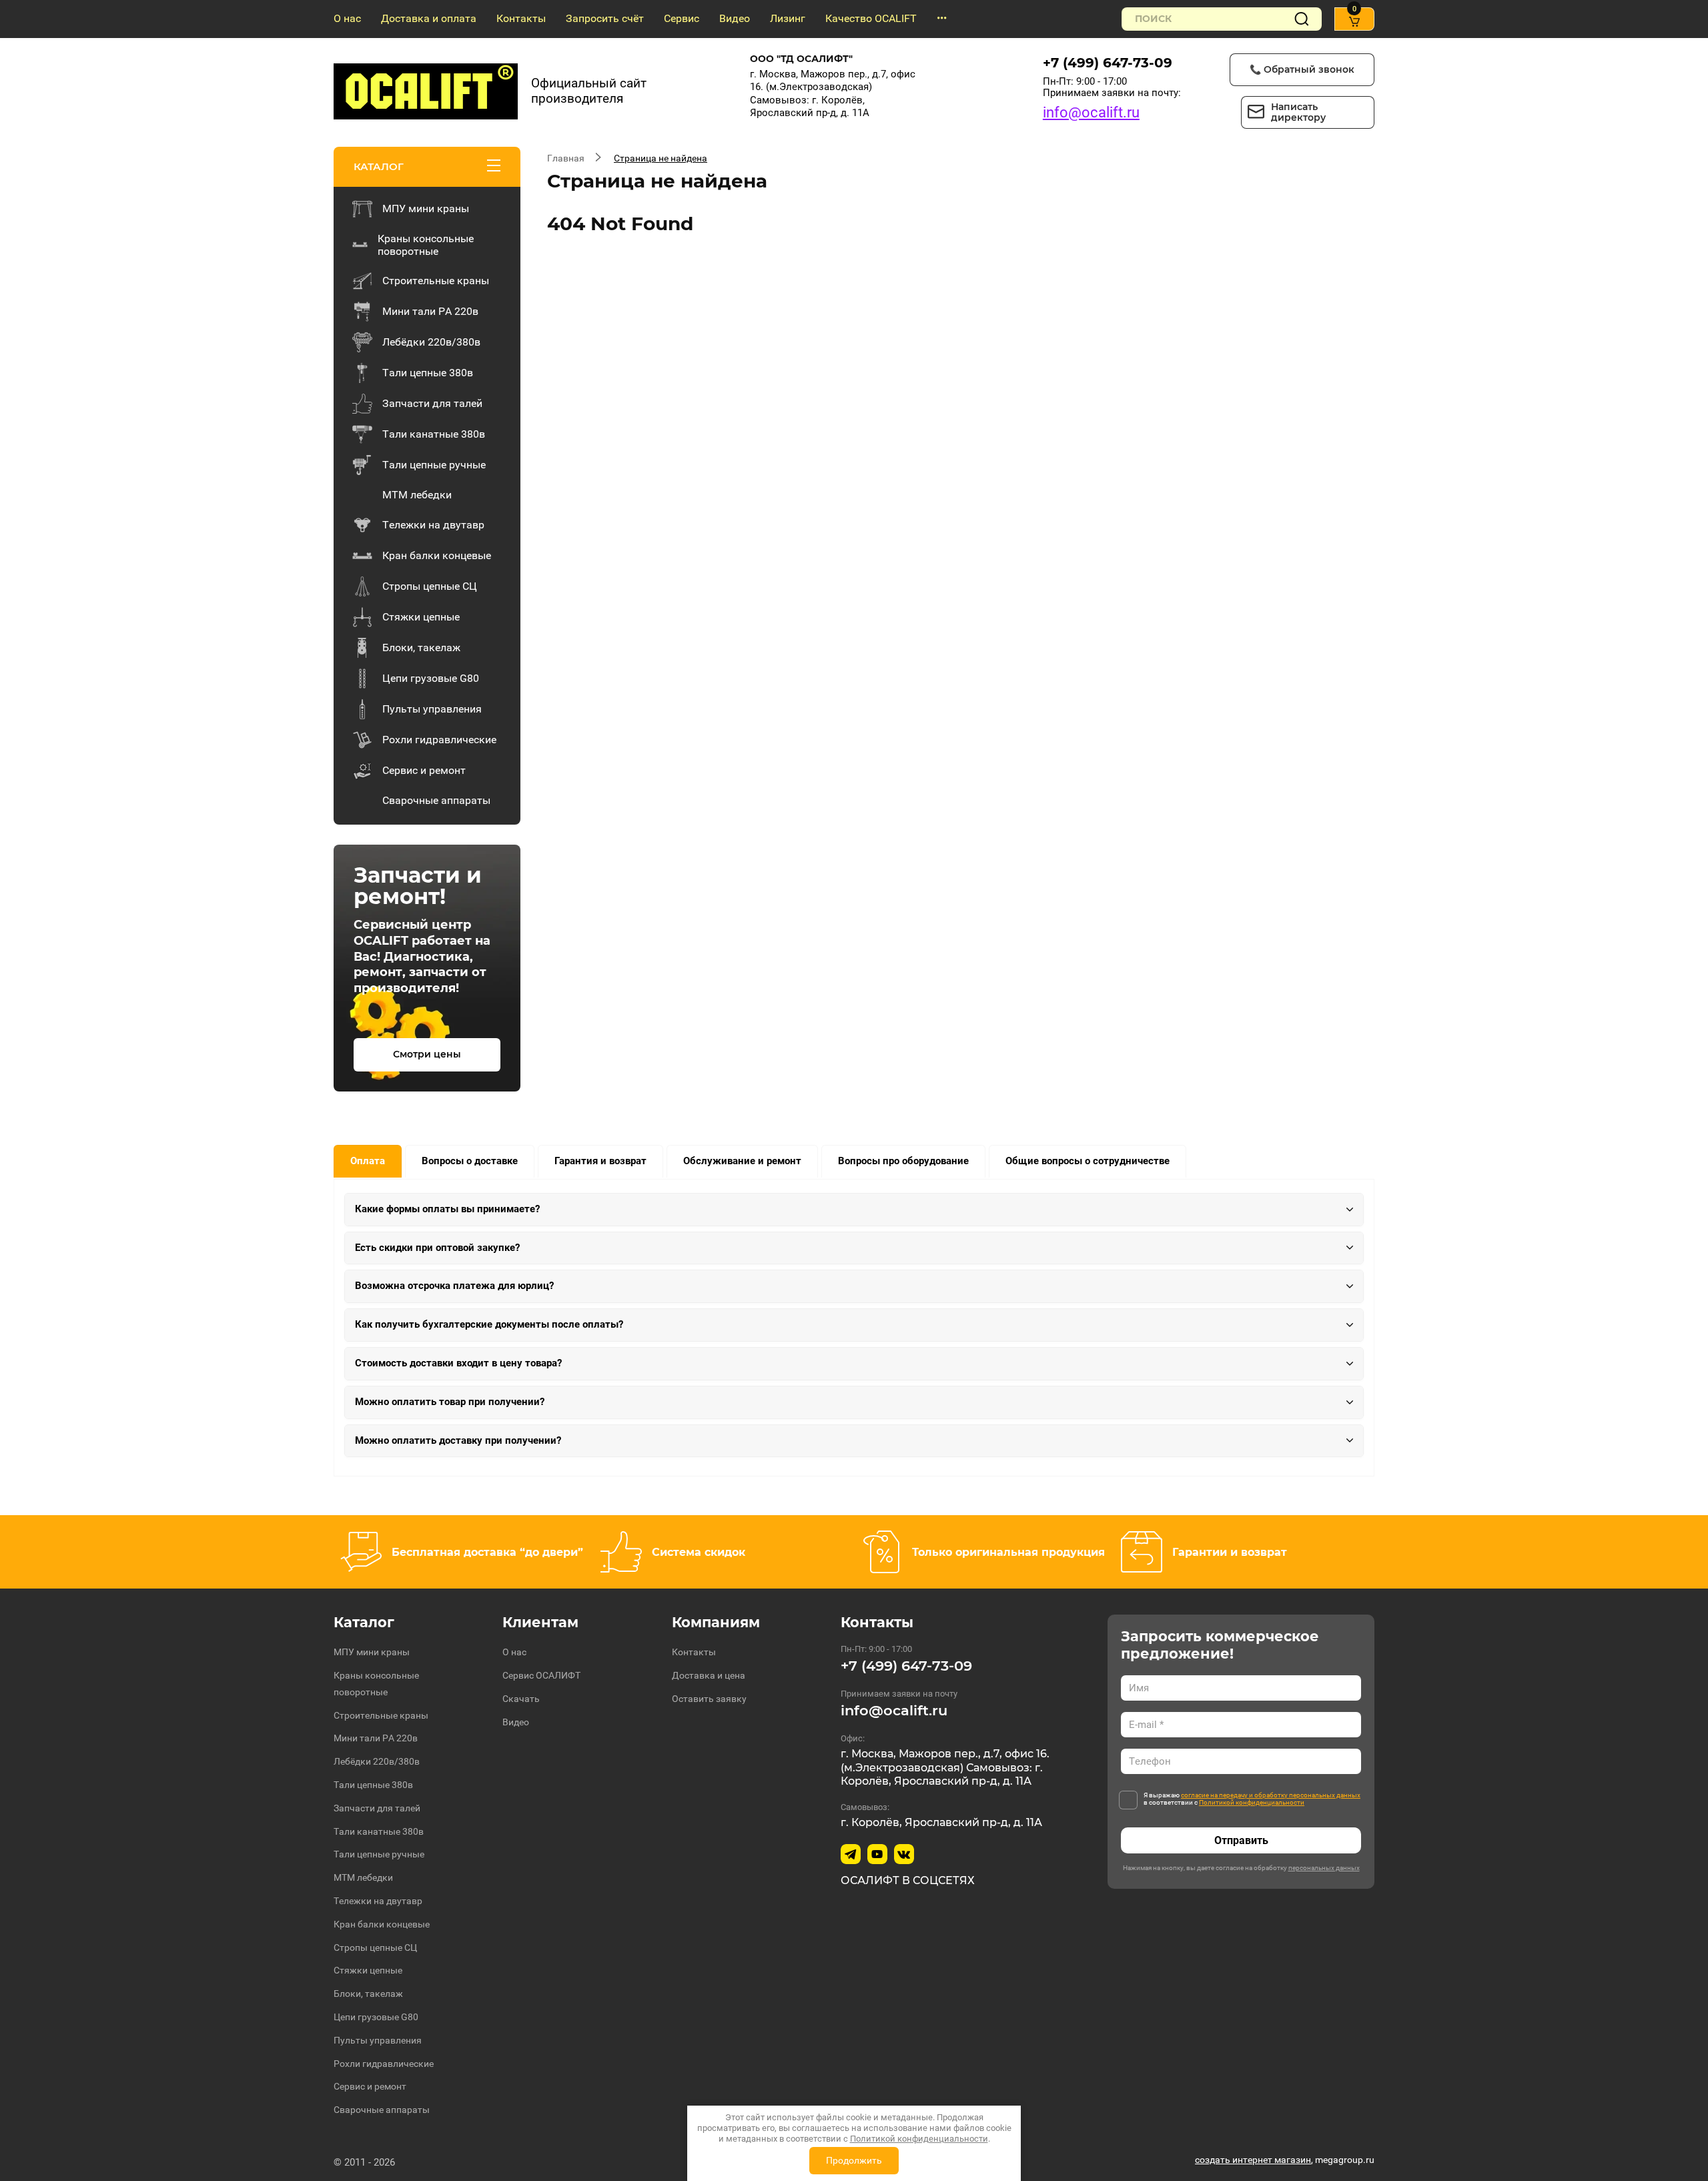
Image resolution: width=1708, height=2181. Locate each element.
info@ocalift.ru (1091, 112)
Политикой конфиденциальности (1252, 1802)
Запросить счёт (605, 18)
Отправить (1241, 1840)
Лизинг (788, 18)
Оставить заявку (709, 1699)
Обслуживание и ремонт (742, 1161)
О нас (347, 18)
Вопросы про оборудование (903, 1161)
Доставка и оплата (429, 18)
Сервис (682, 18)
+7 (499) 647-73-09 (1108, 63)
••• (942, 18)
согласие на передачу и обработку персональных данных (1271, 1795)
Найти (1302, 19)
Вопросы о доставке (470, 1161)
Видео (735, 18)
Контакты (521, 18)
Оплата (368, 1161)
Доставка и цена (709, 1675)
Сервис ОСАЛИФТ (541, 1675)
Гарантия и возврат (600, 1161)
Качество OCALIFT (871, 18)
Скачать (521, 1699)
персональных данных (1324, 1868)
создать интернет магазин (1253, 2160)
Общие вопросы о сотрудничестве (1088, 1161)
